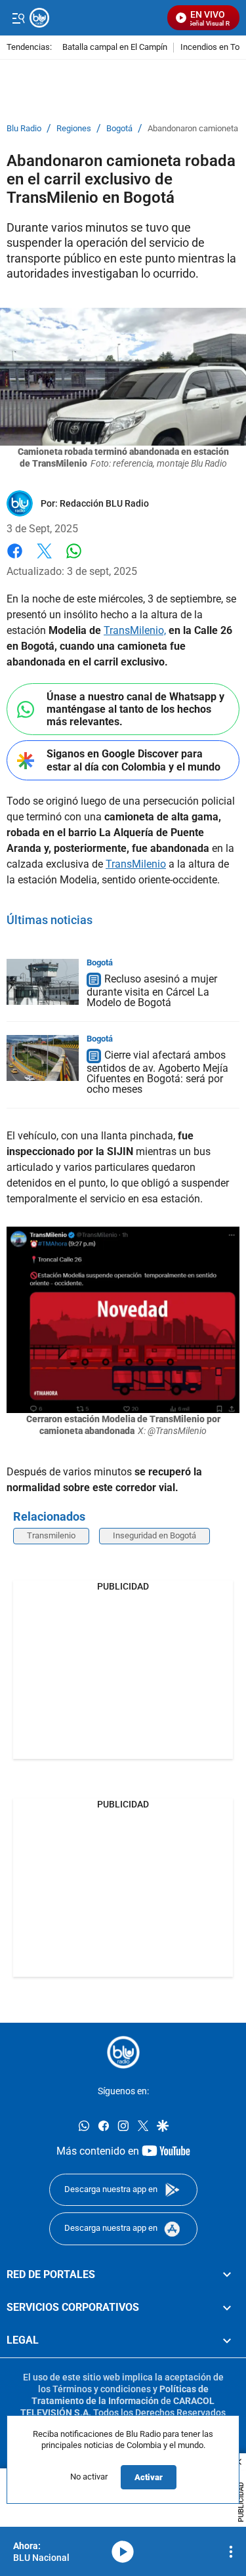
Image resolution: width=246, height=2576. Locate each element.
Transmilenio (51, 1535)
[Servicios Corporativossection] (227, 2308)
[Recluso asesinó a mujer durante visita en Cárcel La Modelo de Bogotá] (43, 982)
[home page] (123, 2052)
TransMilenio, (135, 630)
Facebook (15, 559)
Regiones (74, 129)
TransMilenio (136, 864)
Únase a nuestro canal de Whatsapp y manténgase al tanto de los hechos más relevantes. (135, 709)
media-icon (123, 2552)
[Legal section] (227, 2340)
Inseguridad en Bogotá (154, 1535)
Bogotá (119, 129)
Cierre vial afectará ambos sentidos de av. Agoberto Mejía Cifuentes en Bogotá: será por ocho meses (157, 1072)
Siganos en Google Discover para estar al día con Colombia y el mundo (133, 760)
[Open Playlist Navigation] (231, 2552)
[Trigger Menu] (18, 18)
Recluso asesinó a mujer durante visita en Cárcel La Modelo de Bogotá (152, 991)
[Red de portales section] (227, 2274)
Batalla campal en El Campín (115, 48)
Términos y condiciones (102, 2388)
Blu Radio (24, 129)
